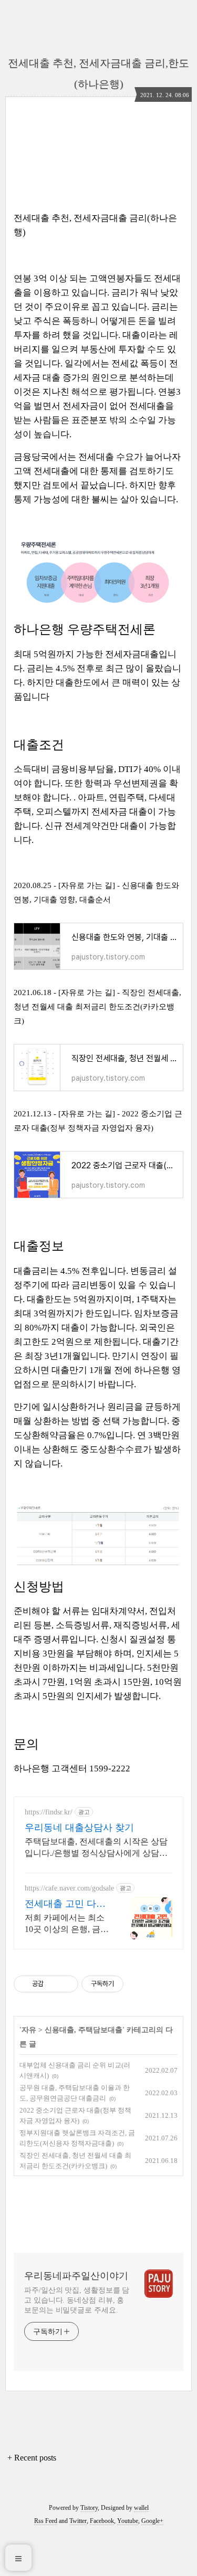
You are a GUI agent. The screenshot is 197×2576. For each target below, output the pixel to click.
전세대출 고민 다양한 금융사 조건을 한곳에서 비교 (66, 1904)
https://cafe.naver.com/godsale (69, 1888)
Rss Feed (46, 2521)
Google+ (152, 2521)
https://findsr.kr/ (49, 1812)
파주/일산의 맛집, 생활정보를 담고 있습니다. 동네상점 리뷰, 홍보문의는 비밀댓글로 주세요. (77, 2300)
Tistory (89, 2508)
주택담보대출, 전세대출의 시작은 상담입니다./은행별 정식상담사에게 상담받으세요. (96, 1848)
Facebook (102, 2521)
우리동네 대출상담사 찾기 (79, 1828)
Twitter (78, 2521)
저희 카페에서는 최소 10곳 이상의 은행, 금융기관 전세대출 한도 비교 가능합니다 (67, 1924)
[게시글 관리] (66, 1984)
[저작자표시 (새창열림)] (128, 1984)
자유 (29, 2030)
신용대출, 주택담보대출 (84, 2030)
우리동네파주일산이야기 (76, 2276)
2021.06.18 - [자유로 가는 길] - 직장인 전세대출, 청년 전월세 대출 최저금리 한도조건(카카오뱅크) (97, 1007)
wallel (141, 2508)
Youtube (128, 2521)
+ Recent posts (32, 2458)
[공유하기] (53, 1984)
